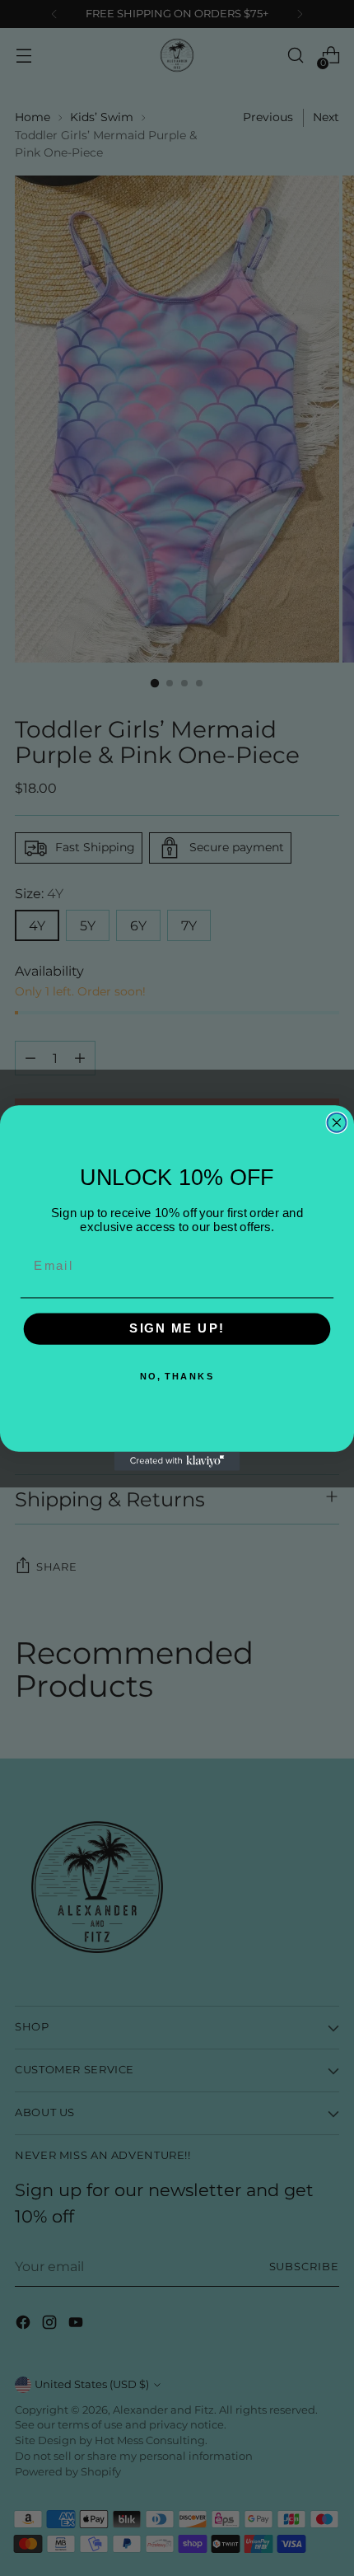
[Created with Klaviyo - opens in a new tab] (177, 1461)
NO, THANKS (177, 1377)
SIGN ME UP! (177, 1329)
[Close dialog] (337, 1123)
